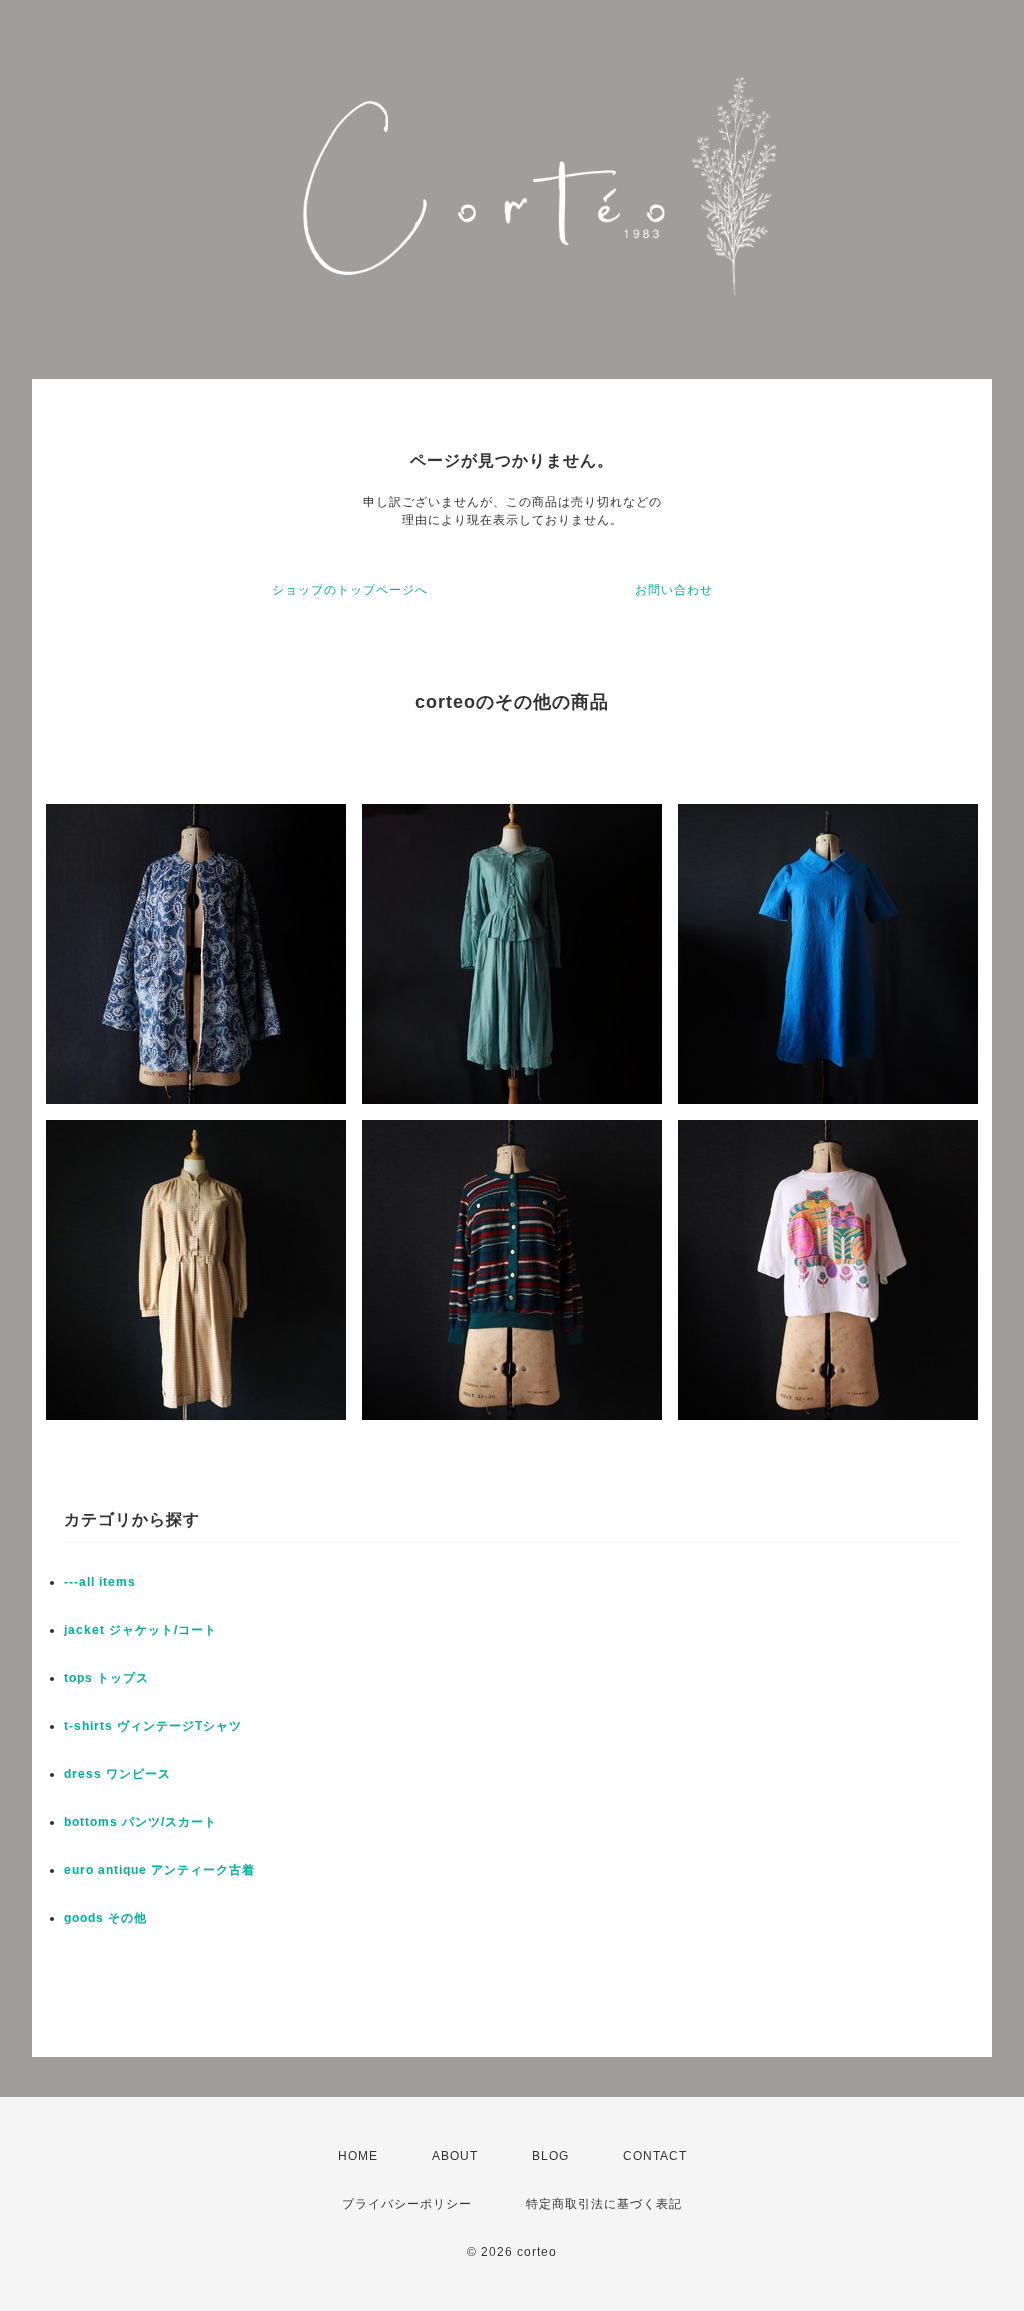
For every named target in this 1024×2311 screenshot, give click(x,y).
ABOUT (455, 2156)
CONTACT (655, 2156)
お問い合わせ (674, 590)
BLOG (550, 2156)
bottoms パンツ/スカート (140, 1822)
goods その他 (105, 1918)
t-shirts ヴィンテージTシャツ (153, 1726)
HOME (358, 2156)
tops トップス (106, 1678)
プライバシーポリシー (407, 2204)
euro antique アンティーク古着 (159, 1870)
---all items (100, 1582)
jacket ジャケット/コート (140, 1630)
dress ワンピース (117, 1774)
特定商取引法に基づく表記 (604, 2204)
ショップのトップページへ (350, 590)
